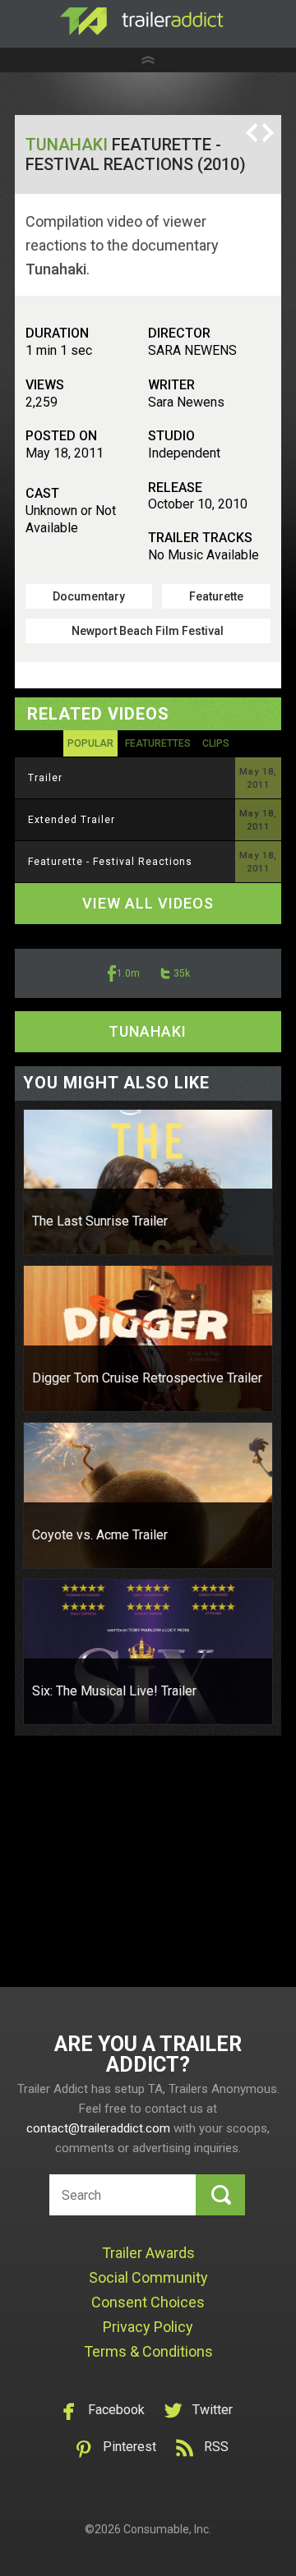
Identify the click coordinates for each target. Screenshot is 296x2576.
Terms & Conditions (148, 2351)
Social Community (148, 2277)
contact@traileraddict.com (98, 2128)
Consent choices (148, 2302)
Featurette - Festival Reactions (110, 862)
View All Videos (148, 903)
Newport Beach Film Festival (148, 631)
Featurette (216, 596)
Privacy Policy (148, 2327)
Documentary (89, 596)
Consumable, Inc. (167, 2529)
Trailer (45, 778)
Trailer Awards (148, 2253)
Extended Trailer (72, 820)
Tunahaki (67, 145)
